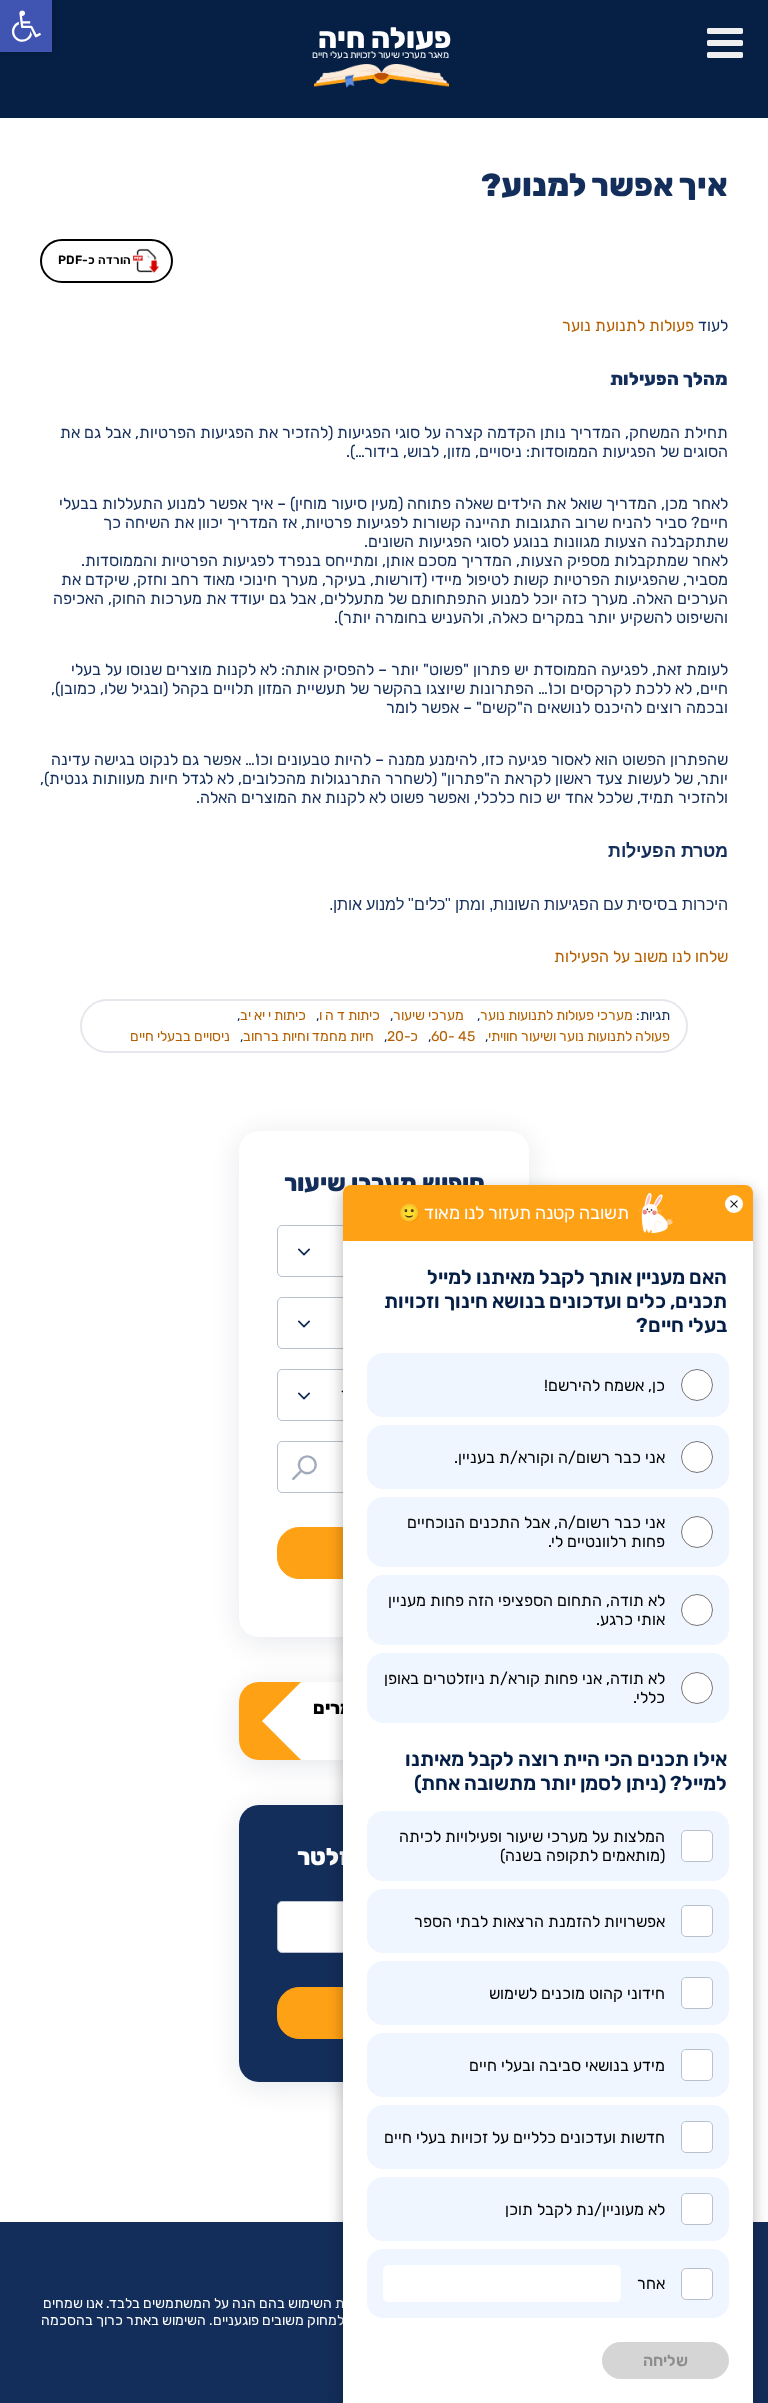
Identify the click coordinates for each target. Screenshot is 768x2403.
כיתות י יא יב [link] (273, 1015)
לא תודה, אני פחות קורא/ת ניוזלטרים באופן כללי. (524, 1688)
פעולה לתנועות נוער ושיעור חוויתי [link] (579, 1036)
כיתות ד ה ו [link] (349, 1015)
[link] (26, 26)
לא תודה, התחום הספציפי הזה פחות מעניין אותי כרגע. (526, 1610)
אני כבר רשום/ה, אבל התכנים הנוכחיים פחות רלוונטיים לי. (536, 1532)
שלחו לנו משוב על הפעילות (641, 956)
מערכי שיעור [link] (428, 1015)
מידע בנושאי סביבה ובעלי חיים (567, 2065)
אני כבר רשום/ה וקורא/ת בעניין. (559, 1457)
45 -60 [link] (453, 1036)
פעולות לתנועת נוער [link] (628, 325)
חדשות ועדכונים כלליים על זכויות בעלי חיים (524, 2137)
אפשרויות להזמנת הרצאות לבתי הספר (539, 1921)
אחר (651, 2283)
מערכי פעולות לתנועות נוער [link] (556, 1015)
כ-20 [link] (402, 1036)
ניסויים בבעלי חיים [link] (180, 1036)
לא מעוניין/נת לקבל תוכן (585, 2209)
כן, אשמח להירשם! (604, 1385)
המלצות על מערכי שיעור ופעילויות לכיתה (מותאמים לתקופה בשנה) (532, 1846)
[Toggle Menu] (725, 43)
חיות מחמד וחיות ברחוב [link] (308, 1036)
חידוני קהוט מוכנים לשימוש (577, 1993)
